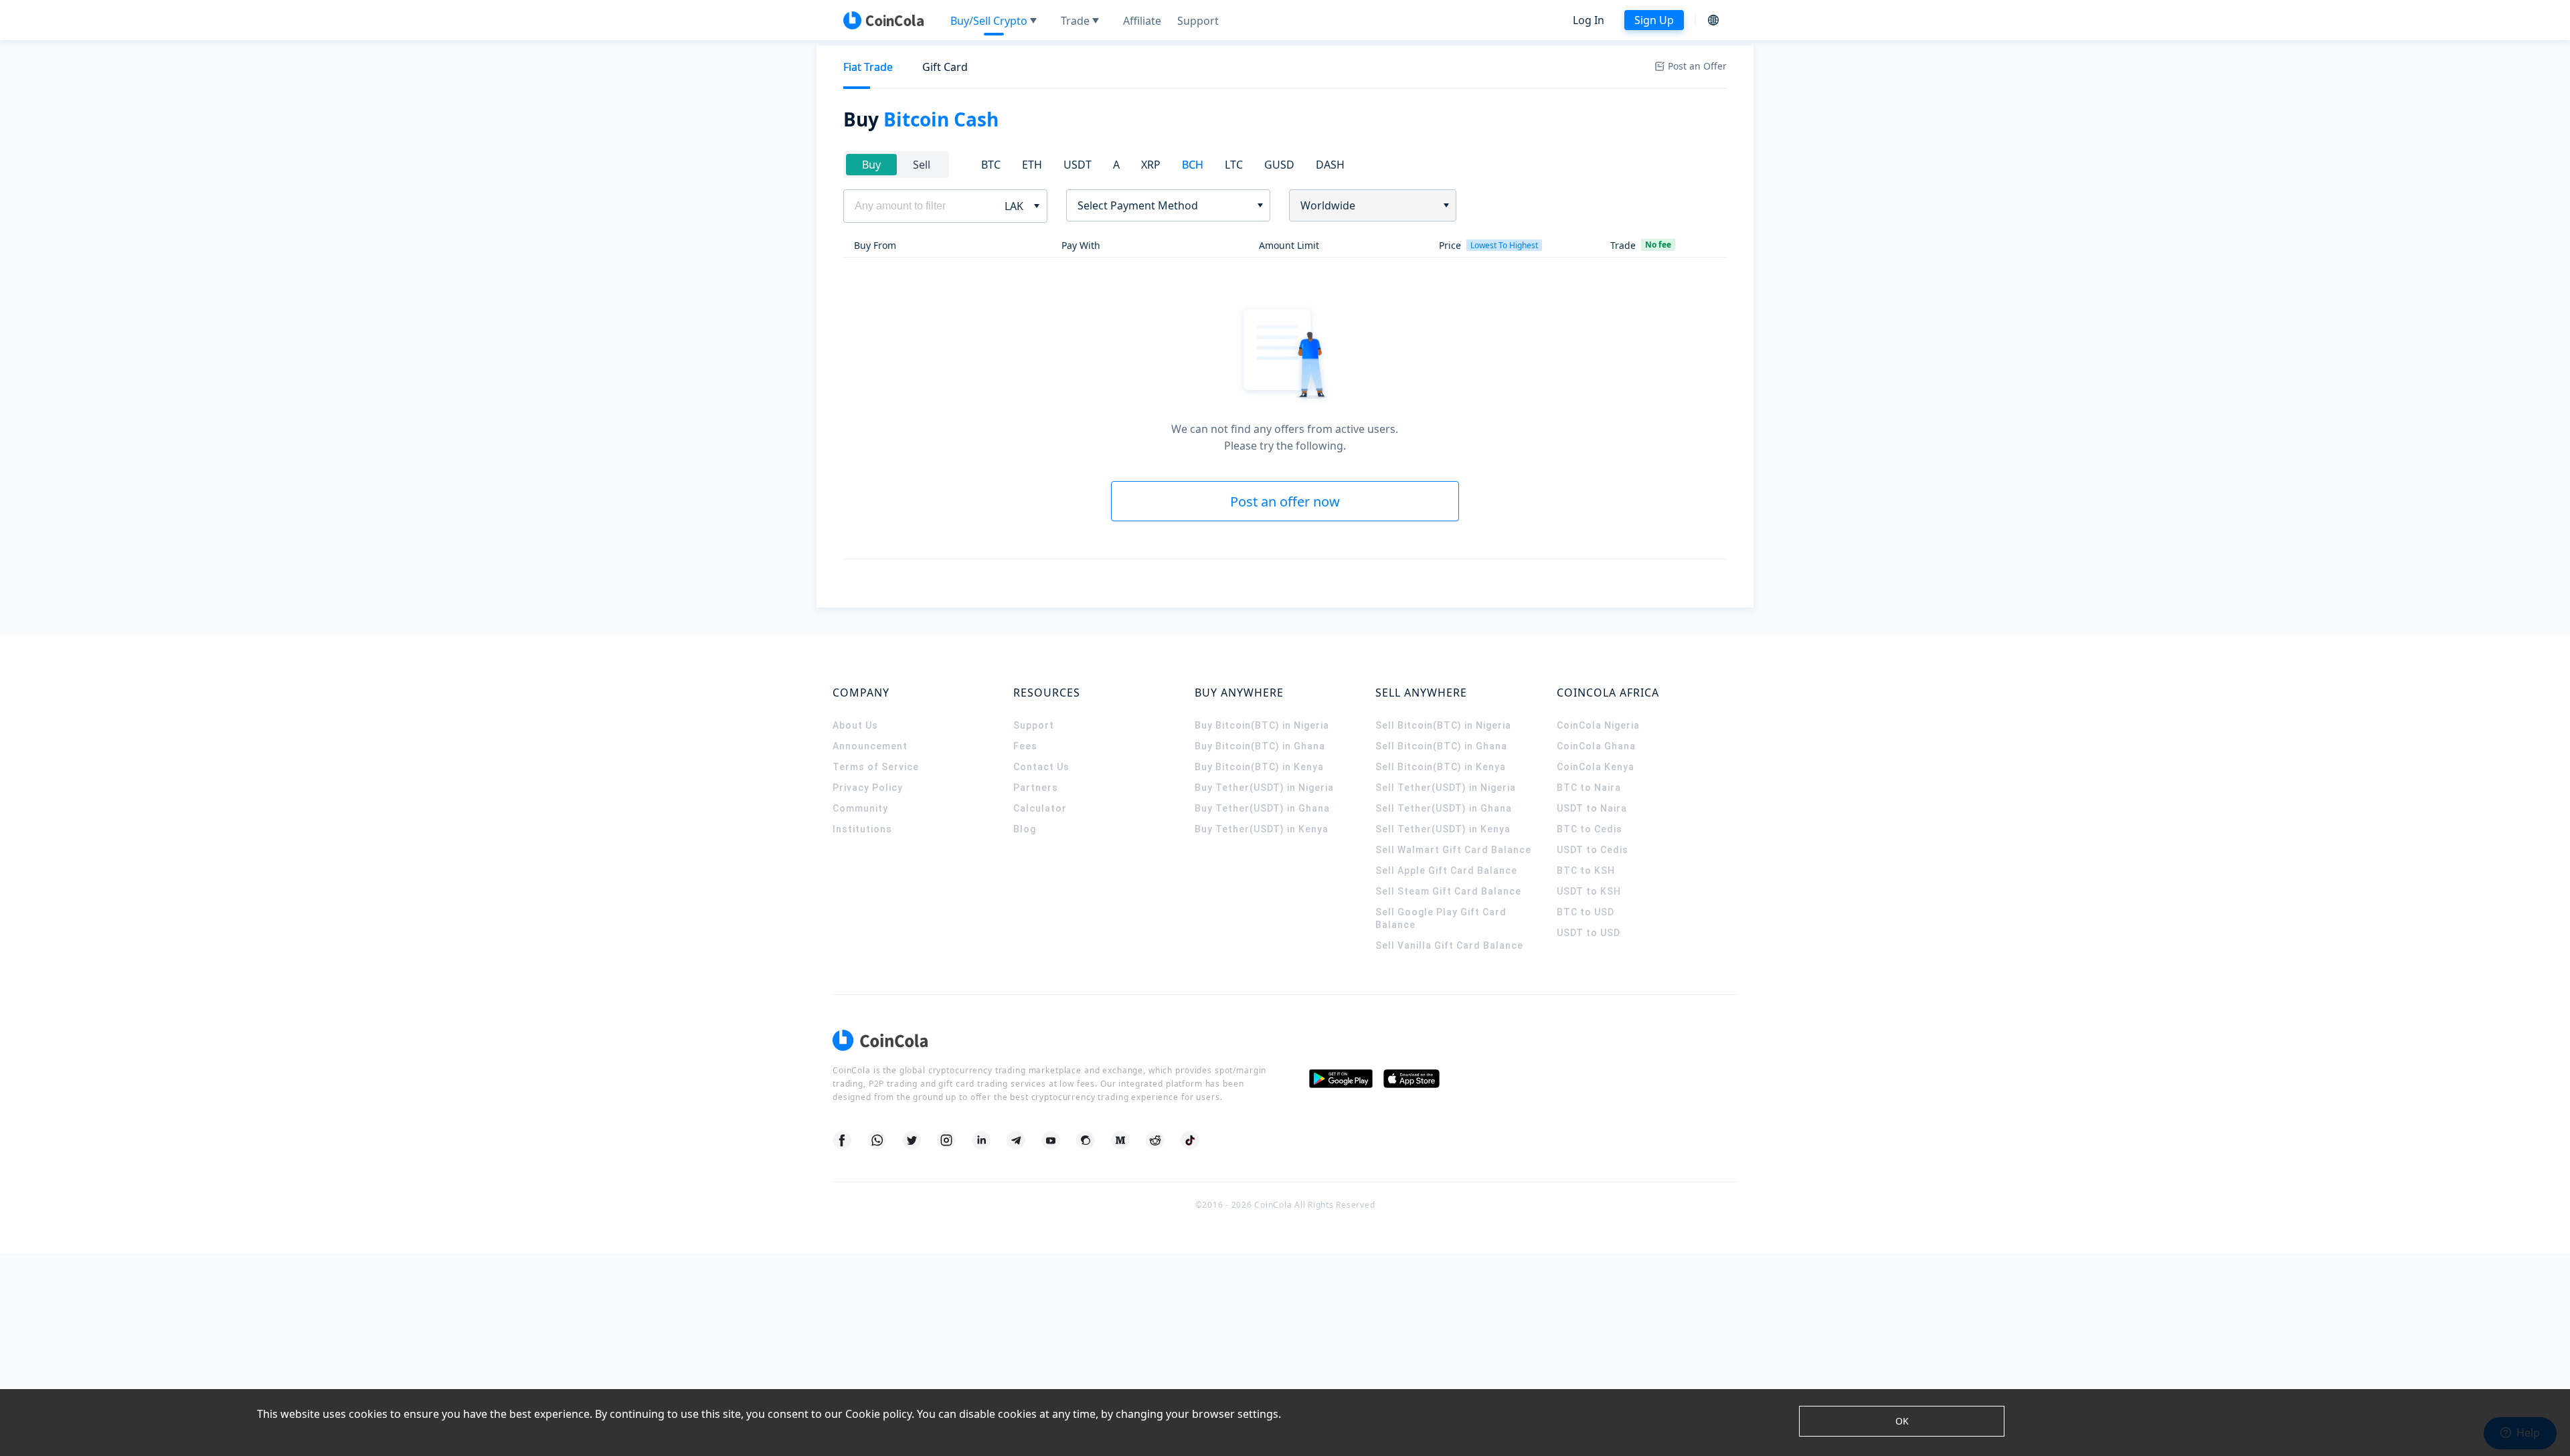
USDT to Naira (1592, 808)
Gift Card (945, 67)
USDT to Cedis (1593, 850)
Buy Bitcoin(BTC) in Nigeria (1262, 725)
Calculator (1040, 808)
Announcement (870, 746)
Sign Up (1654, 20)
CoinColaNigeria (1598, 725)
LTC (1234, 165)
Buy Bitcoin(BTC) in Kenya (1259, 767)
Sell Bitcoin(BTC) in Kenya (1441, 767)
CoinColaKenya (1596, 767)
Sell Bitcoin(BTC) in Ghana (1441, 746)
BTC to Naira (1589, 788)
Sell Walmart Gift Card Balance (1453, 850)
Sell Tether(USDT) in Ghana (1444, 808)
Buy (871, 165)
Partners (1036, 788)
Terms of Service (876, 767)
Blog (1025, 829)
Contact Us (1041, 767)
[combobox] (1164, 205)
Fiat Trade (868, 67)
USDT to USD (1589, 933)
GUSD (1279, 165)
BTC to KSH (1586, 871)
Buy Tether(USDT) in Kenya (1262, 829)
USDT (1078, 165)
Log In (1589, 20)
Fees (1025, 746)
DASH (1330, 165)
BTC (991, 165)
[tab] (868, 67)
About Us (855, 725)
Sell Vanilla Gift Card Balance (1449, 945)
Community (860, 808)
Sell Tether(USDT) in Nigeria (1446, 788)
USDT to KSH (1589, 891)
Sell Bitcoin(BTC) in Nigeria (1443, 725)
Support (1034, 725)
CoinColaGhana (1596, 746)
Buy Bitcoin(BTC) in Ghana (1260, 746)
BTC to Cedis (1590, 829)
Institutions (862, 829)
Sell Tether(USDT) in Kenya (1443, 829)
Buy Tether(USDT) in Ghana (1262, 808)
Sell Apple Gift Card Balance (1446, 871)
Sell (922, 165)
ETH (1032, 165)
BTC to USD (1586, 912)
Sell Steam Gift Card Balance (1448, 891)
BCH (1193, 165)
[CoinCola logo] (883, 20)
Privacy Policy (868, 788)
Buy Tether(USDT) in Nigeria (1264, 788)
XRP (1151, 165)
